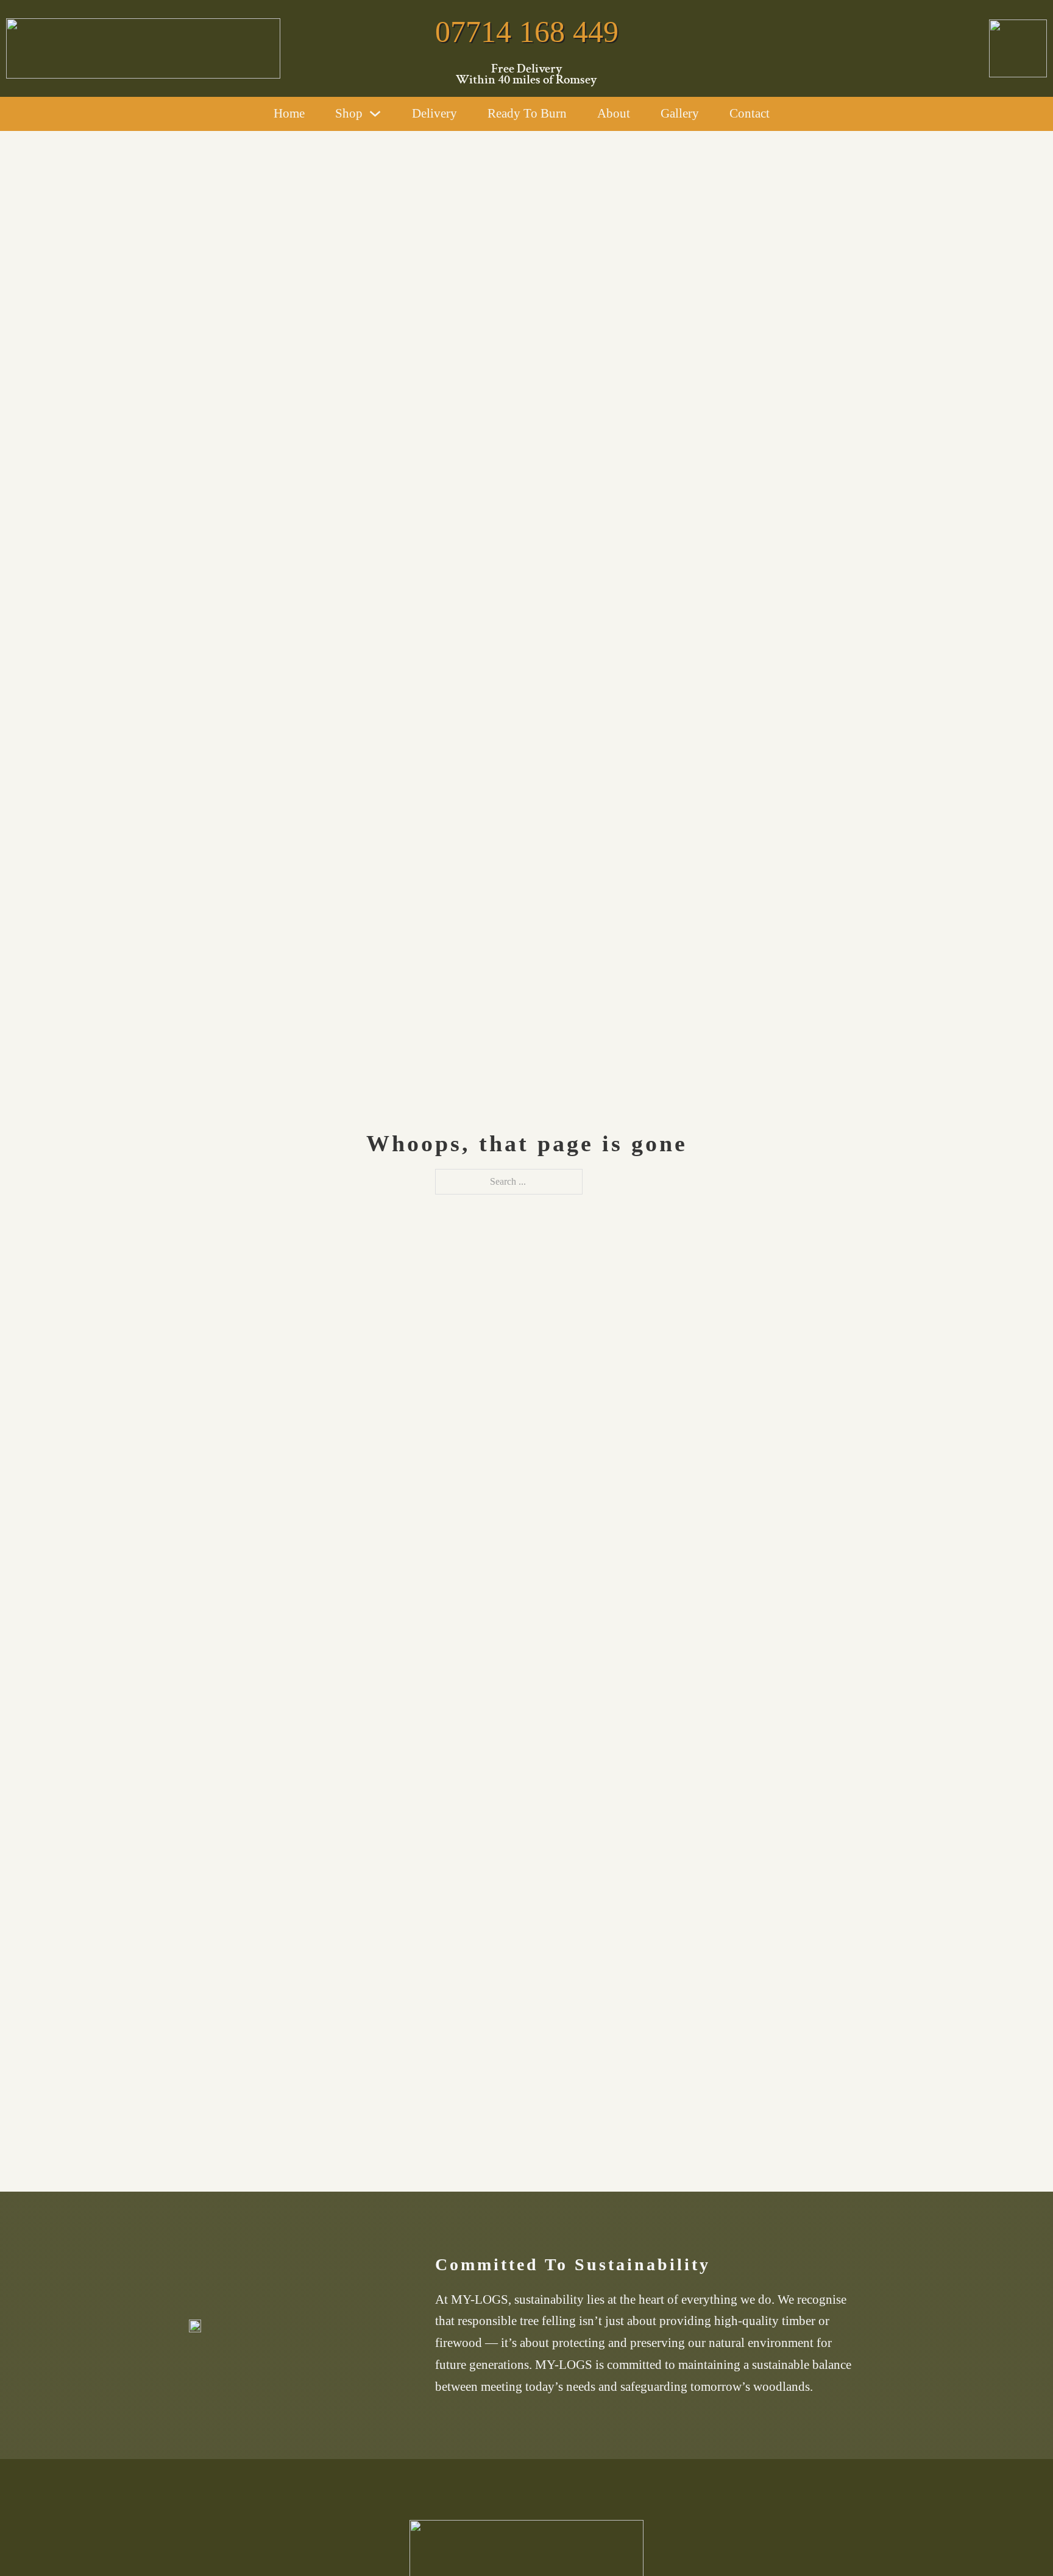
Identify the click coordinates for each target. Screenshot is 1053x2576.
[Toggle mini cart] (791, 114)
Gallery (680, 113)
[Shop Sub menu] (375, 114)
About (614, 113)
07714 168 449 (527, 32)
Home (289, 113)
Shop (349, 113)
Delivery (434, 113)
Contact (750, 113)
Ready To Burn (527, 113)
